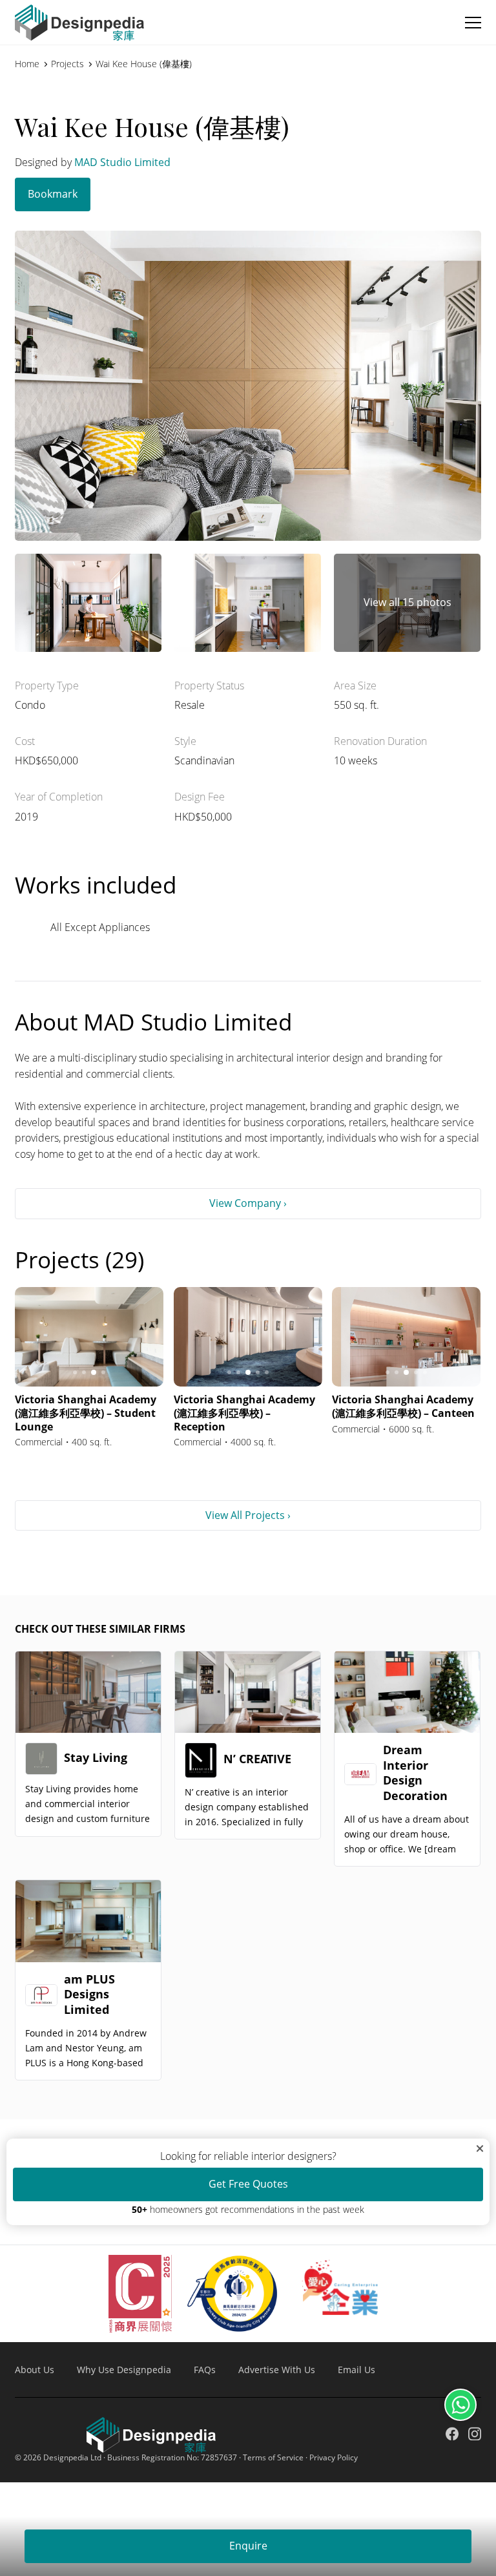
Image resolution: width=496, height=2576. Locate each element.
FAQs (205, 2370)
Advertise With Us (277, 2370)
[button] (473, 23)
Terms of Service (273, 2457)
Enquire (248, 2546)
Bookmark (53, 194)
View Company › (248, 1203)
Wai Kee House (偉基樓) (144, 64)
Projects (67, 64)
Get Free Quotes (248, 2184)
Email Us (356, 2370)
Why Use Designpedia (124, 2370)
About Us (35, 2370)
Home (27, 64)
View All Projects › (248, 1515)
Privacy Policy (334, 2457)
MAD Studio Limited (122, 162)
